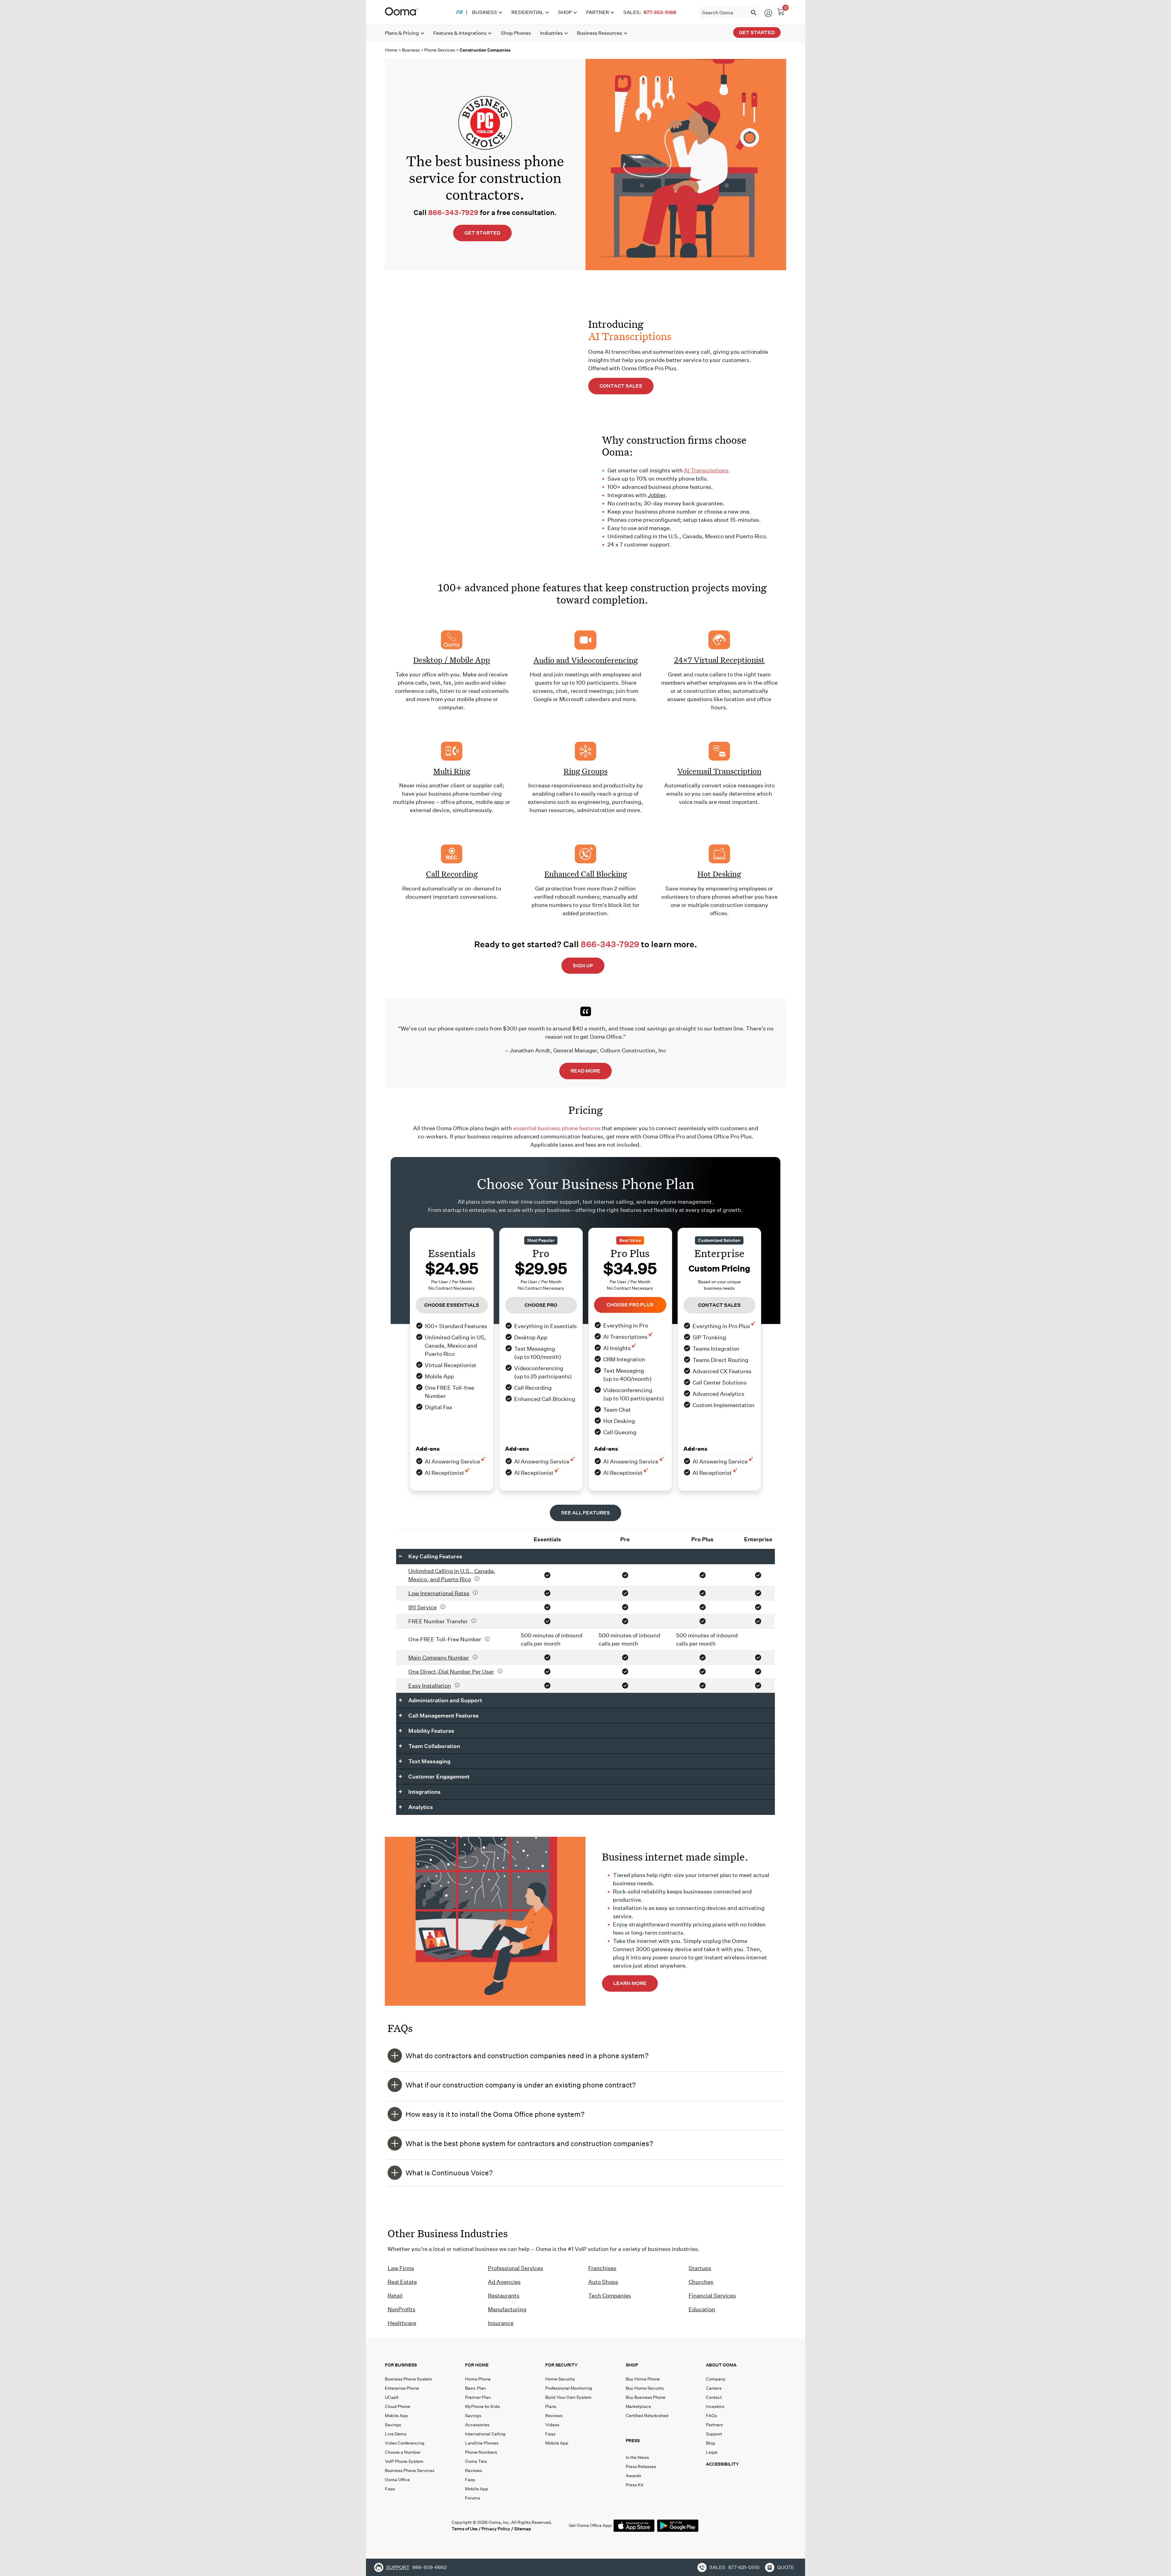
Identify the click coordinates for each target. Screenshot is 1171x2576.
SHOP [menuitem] (565, 12)
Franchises (602, 2268)
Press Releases (641, 2467)
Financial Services (712, 2296)
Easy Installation (430, 1686)
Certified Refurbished (647, 2416)
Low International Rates (439, 1593)
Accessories (477, 2425)
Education (702, 2309)
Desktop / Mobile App (452, 660)
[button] (664, 2442)
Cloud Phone (397, 2406)
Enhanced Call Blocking (586, 874)
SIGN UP (583, 966)
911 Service (423, 1607)
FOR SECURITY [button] (561, 2365)
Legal (712, 2452)
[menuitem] (459, 13)
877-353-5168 (660, 12)
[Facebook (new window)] (390, 2525)
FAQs (711, 2416)
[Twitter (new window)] (403, 2525)
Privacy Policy (496, 2529)
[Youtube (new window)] (428, 2525)
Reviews (474, 2470)
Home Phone (478, 2379)
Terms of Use (465, 2529)
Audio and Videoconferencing (585, 660)
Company (716, 2379)
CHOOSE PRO (541, 1305)
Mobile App (396, 2416)
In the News (637, 2457)
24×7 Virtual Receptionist (719, 660)
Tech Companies (610, 2296)
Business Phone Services (410, 2470)
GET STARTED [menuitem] (757, 32)
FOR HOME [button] (477, 2365)
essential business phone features (557, 1128)
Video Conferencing (405, 2443)
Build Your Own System (568, 2397)
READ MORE (585, 1071)
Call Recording (452, 874)
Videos (552, 2425)
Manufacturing (507, 2309)
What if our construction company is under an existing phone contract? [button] (521, 2085)
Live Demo (396, 2434)
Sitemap (523, 2529)
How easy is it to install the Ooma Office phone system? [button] (495, 2114)
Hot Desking (719, 874)
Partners (714, 2425)
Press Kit (635, 2485)
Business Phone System (408, 2379)
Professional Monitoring (569, 2388)
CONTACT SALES (621, 386)
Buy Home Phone (643, 2379)
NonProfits (401, 2309)
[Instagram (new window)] (441, 2525)
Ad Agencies (504, 2282)
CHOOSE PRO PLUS (630, 1305)
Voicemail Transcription (719, 771)
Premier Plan (478, 2397)
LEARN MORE (630, 1983)
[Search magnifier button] (754, 13)
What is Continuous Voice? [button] (449, 2173)
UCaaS (392, 2397)
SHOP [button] (632, 2365)
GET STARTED (482, 233)
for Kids (482, 2406)
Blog (711, 2443)
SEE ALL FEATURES (585, 1513)
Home (391, 50)
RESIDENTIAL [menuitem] (528, 12)
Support (714, 2434)
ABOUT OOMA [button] (721, 2365)
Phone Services (440, 50)
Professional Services (516, 2268)
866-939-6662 (430, 2567)
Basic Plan (475, 2388)
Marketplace (638, 2406)
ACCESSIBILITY (722, 2464)
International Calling (485, 2434)
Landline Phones (482, 2443)
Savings (393, 2425)
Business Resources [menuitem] (600, 33)
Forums (473, 2498)
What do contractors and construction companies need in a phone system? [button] (527, 2056)
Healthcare (402, 2323)
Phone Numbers (481, 2452)
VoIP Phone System (404, 2461)
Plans (551, 2406)
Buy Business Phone (646, 2397)
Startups (700, 2268)
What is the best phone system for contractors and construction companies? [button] (529, 2143)
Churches (701, 2282)
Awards (633, 2476)
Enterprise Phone (402, 2388)
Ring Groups (585, 771)
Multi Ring (452, 771)
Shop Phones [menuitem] (516, 33)
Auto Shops (603, 2282)
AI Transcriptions (706, 470)
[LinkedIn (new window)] (415, 2525)
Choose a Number (403, 2452)
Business (411, 50)
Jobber (657, 495)
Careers (714, 2388)
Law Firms (401, 2268)
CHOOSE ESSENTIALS (452, 1305)
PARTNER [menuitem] (598, 12)
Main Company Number (439, 1658)
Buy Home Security (645, 2388)
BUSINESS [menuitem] (485, 12)
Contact (714, 2397)
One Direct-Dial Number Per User (451, 1672)
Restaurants (504, 2296)
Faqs (390, 2489)
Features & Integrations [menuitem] (460, 33)
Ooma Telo (476, 2461)
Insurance (501, 2323)
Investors (715, 2406)
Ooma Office (397, 2480)
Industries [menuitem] (551, 33)
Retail (395, 2296)
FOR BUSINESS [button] (401, 2365)
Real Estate (402, 2282)
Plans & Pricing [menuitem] (402, 33)
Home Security (560, 2379)
